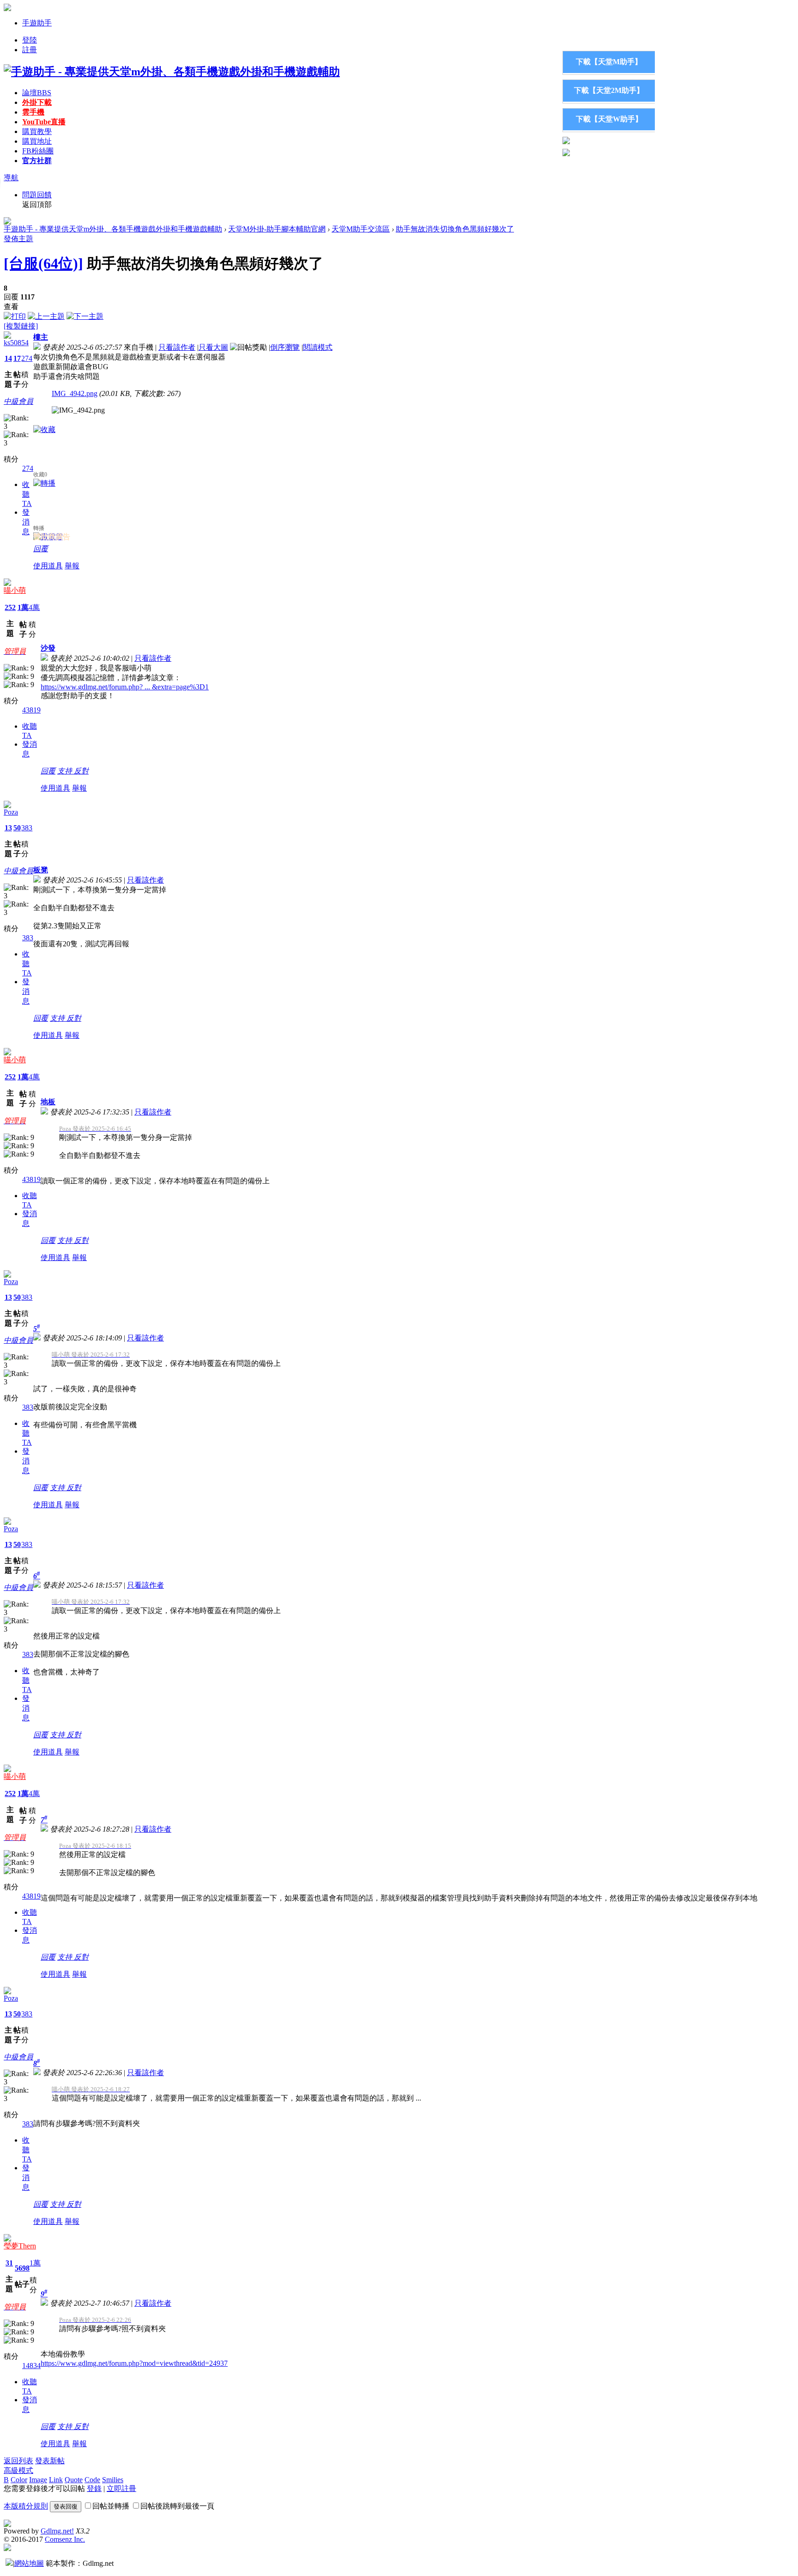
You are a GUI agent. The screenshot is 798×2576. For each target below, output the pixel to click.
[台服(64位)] (43, 263)
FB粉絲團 (38, 151)
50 (17, 828)
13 (8, 828)
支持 (66, 771)
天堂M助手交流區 (361, 229)
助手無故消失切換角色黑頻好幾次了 (455, 229)
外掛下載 (37, 102)
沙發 (48, 648)
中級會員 (18, 401)
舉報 (72, 566)
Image (38, 2480)
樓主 (41, 337)
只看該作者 (177, 347)
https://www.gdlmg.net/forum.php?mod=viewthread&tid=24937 (134, 2363)
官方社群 (37, 161)
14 (8, 358)
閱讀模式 (318, 347)
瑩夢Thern (20, 2246)
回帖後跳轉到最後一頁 (177, 2506)
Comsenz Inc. (65, 2539)
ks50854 (16, 343)
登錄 (94, 2488)
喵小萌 (15, 590)
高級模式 (18, 2470)
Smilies (113, 2480)
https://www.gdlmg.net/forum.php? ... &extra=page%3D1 (125, 687)
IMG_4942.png (75, 393)
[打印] (15, 316)
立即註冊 (121, 2488)
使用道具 (48, 566)
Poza (11, 812)
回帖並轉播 (111, 2506)
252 (10, 607)
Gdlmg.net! (57, 2531)
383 (27, 828)
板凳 (41, 870)
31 (9, 2263)
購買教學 (37, 131)
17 (17, 358)
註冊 (30, 50)
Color (19, 2480)
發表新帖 (50, 2461)
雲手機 (33, 112)
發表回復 (66, 2506)
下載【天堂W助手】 (609, 119)
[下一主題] (85, 316)
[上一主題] (46, 316)
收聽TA (27, 494)
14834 (31, 2366)
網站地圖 (29, 2563)
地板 (48, 1102)
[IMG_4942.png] (78, 410)
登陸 (30, 40)
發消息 (26, 522)
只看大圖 (213, 347)
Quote (74, 2480)
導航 (11, 178)
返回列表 (18, 2461)
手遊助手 (37, 23)
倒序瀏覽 (285, 347)
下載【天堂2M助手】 (609, 90)
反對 (81, 771)
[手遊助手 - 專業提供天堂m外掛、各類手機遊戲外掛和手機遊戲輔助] (172, 72)
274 (27, 358)
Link (56, 2480)
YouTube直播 (44, 122)
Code (92, 2480)
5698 (22, 2268)
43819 (31, 710)
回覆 (41, 549)
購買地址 (37, 141)
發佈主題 (18, 239)
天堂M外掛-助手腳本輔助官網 (277, 229)
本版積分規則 (26, 2506)
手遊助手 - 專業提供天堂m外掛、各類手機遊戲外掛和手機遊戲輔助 (113, 229)
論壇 (37, 93)
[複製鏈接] (21, 326)
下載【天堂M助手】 (609, 62)
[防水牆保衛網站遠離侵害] (9, 2563)
